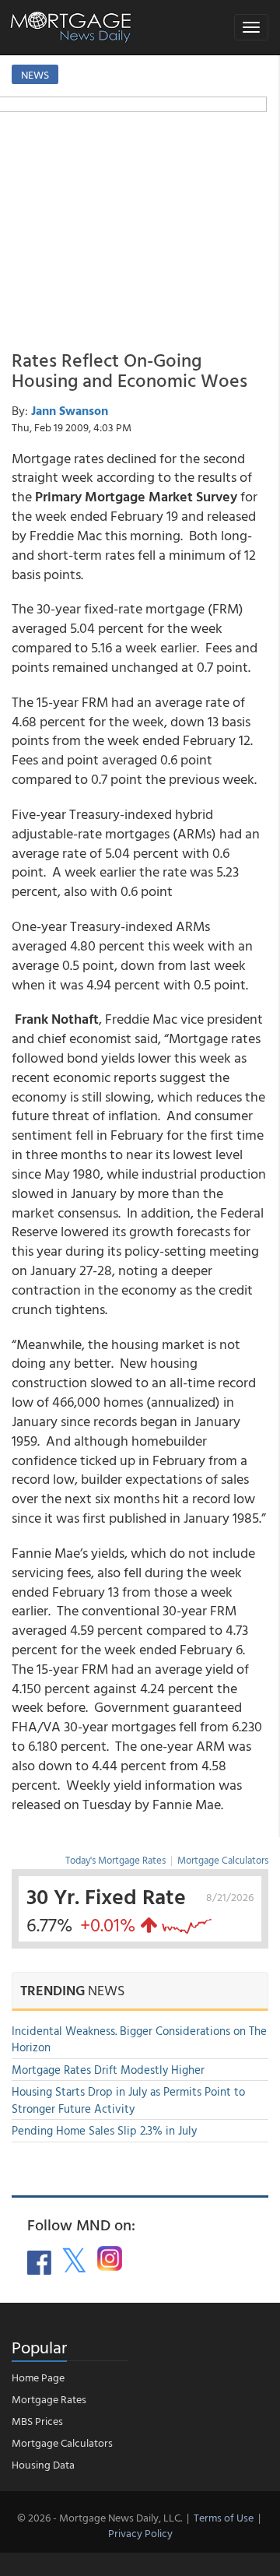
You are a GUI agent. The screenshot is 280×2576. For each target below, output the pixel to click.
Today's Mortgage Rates (115, 1860)
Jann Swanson (70, 410)
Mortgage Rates (49, 2399)
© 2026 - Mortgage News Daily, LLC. (100, 2517)
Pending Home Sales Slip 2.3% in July (104, 2130)
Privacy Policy (140, 2533)
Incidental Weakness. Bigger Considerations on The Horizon (139, 2039)
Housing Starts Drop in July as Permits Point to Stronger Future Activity (128, 2100)
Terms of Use (224, 2517)
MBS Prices (37, 2421)
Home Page (38, 2377)
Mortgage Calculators (223, 1860)
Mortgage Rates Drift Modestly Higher (108, 2070)
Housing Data (43, 2464)
